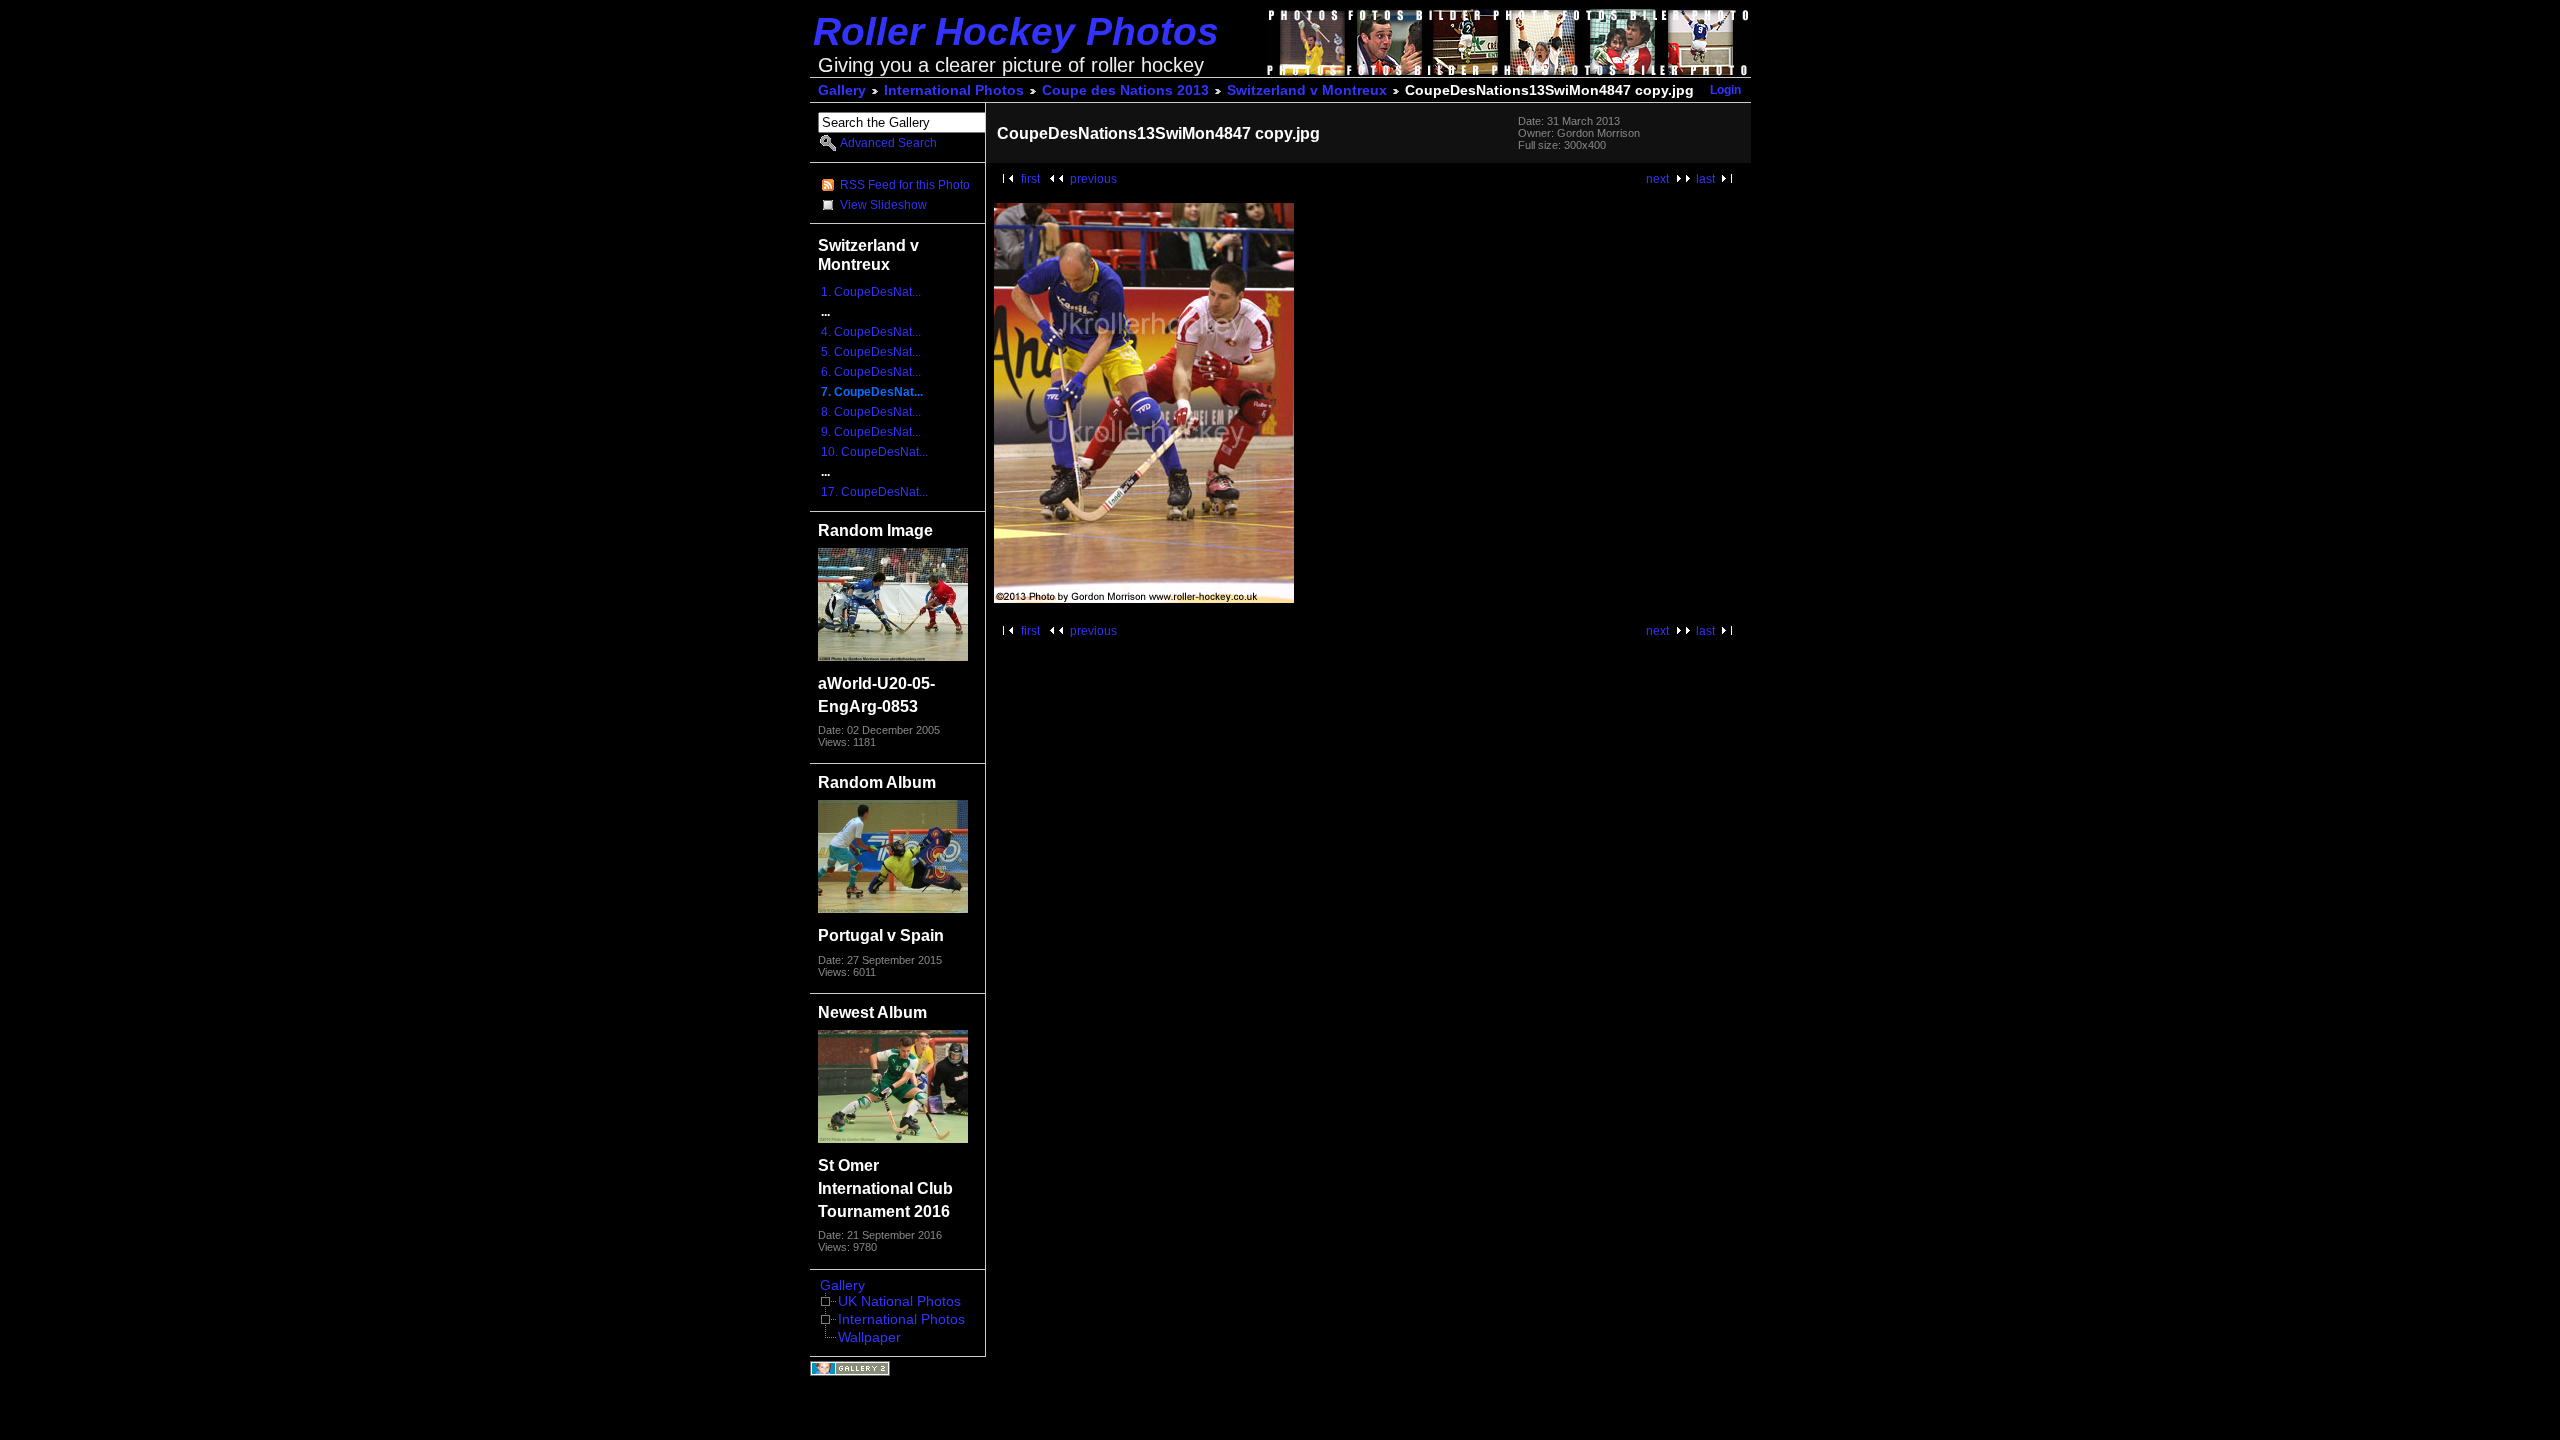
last (1705, 179)
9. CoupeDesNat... (871, 432)
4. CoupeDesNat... (871, 332)
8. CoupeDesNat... (871, 412)
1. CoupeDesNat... (871, 292)
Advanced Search (888, 143)
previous (1093, 179)
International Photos (954, 90)
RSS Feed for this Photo (905, 185)
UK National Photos (899, 1301)
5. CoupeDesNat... (871, 352)
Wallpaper (869, 1337)
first (1030, 179)
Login (1725, 90)
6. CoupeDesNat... (871, 372)
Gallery (842, 90)
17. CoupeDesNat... (874, 492)
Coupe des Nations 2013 (1125, 90)
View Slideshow (883, 205)
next (1657, 179)
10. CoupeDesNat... (874, 452)
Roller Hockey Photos (1016, 31)
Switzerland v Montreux (1307, 90)
